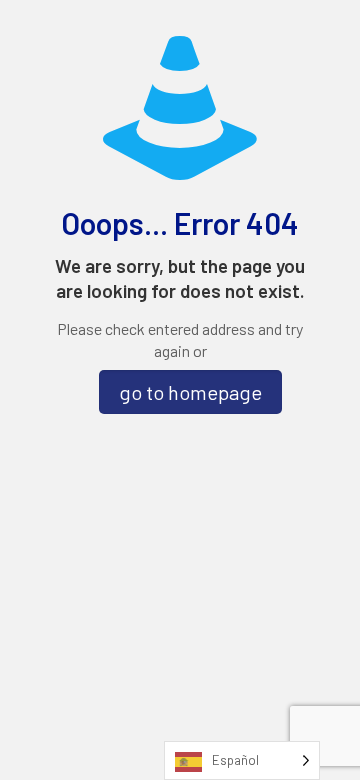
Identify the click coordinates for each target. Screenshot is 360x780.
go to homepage (190, 392)
